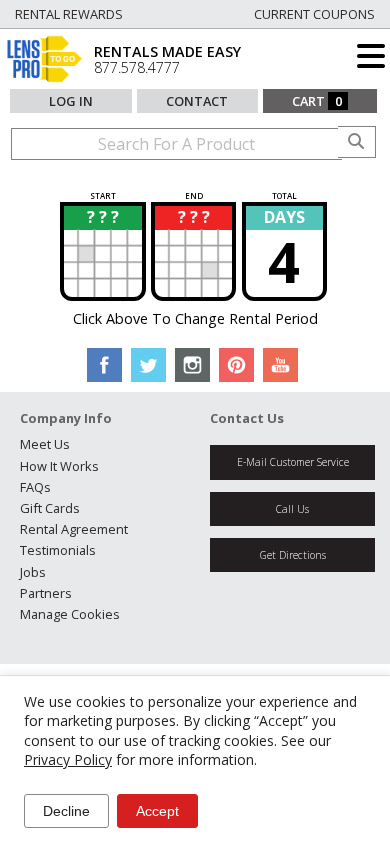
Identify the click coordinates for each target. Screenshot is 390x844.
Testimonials (58, 550)
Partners (46, 593)
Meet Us (45, 444)
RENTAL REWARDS (69, 14)
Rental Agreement (74, 529)
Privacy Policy (68, 759)
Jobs (33, 572)
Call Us (292, 509)
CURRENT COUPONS (314, 14)
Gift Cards (50, 508)
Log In (71, 101)
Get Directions (293, 555)
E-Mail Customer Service (293, 462)
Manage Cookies (70, 614)
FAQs (35, 487)
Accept (157, 811)
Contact (197, 101)
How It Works (59, 466)
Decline (66, 811)
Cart (317, 101)
